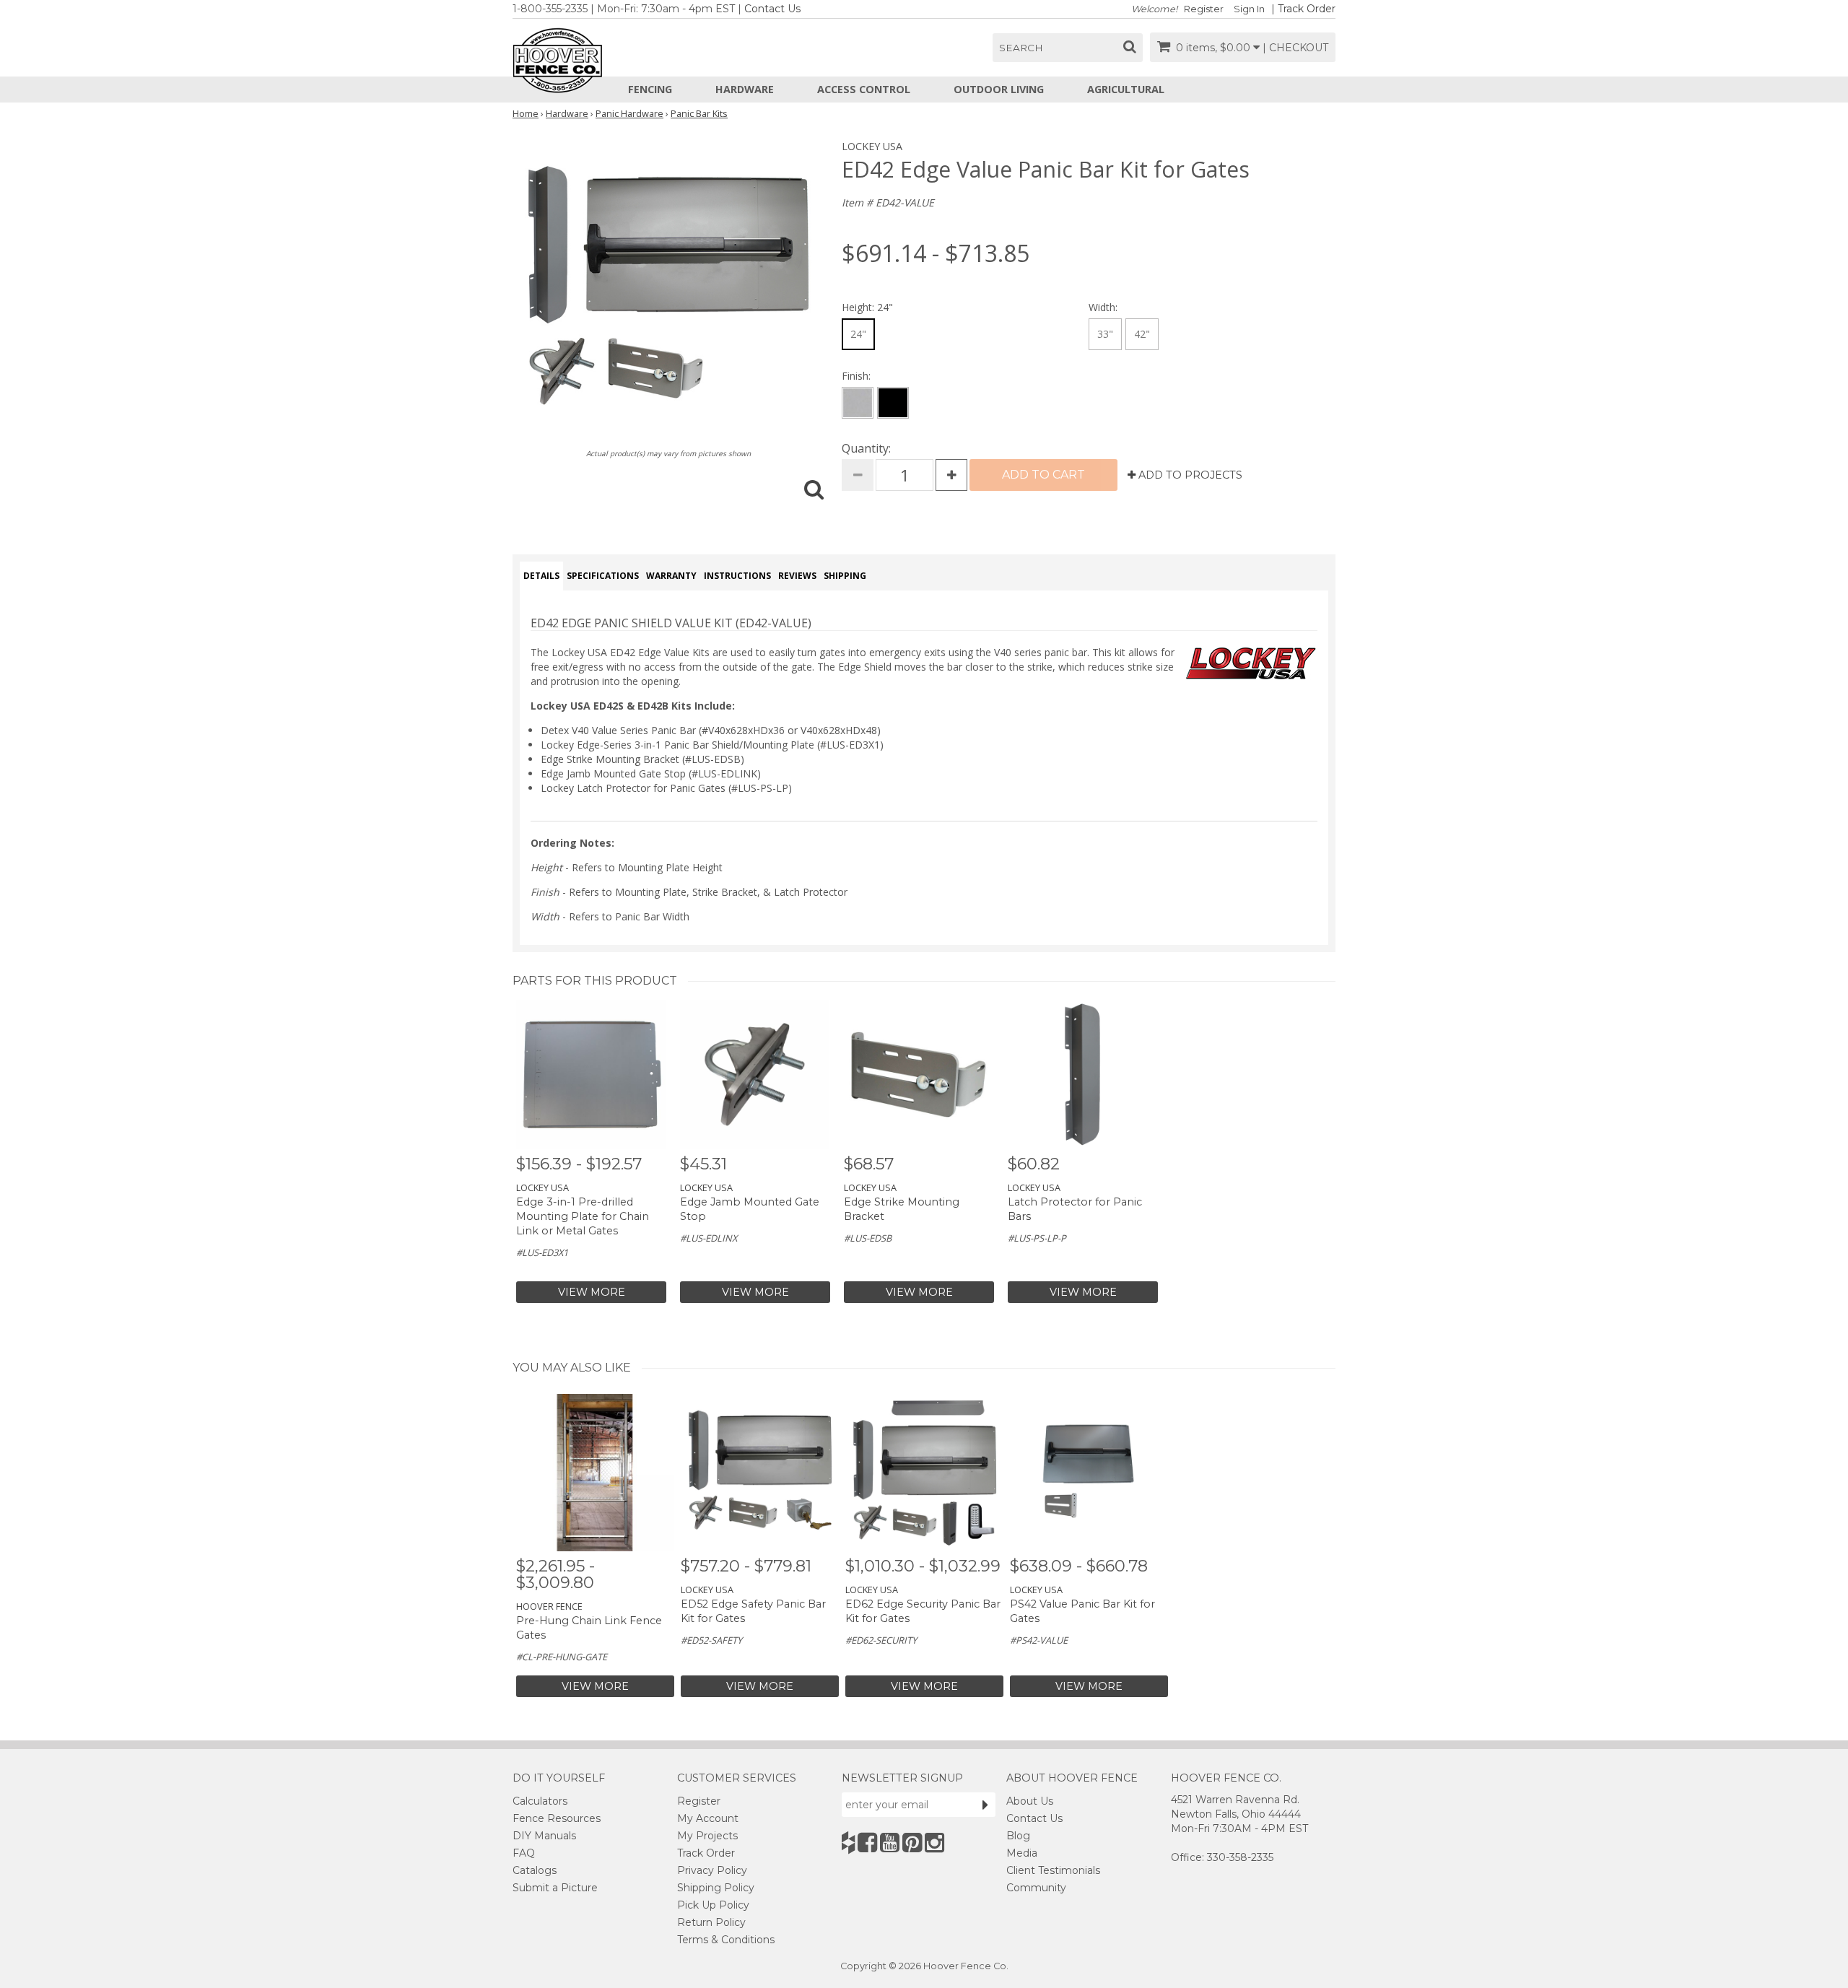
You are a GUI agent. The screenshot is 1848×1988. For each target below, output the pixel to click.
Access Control (864, 89)
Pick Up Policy (713, 1905)
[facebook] (867, 1843)
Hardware (745, 89)
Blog (1018, 1836)
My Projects (707, 1836)
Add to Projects (1189, 475)
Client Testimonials (1053, 1870)
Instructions (737, 576)
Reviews (797, 576)
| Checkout (1295, 48)
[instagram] (934, 1843)
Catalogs (535, 1870)
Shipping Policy (716, 1888)
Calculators (540, 1801)
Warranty (671, 576)
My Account (708, 1818)
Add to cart (1043, 475)
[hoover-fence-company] (848, 1843)
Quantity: (866, 448)
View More (592, 1292)
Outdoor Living (999, 89)
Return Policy (711, 1922)
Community (1036, 1888)
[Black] (893, 403)
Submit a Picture (555, 1888)
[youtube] (890, 1843)
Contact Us (772, 9)
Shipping (845, 576)
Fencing (650, 89)
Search (1021, 48)
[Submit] (985, 1805)
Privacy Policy (712, 1870)
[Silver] (858, 403)
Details (541, 576)
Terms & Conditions (726, 1940)
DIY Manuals (544, 1836)
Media (1022, 1853)
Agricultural (1126, 89)
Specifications (603, 576)
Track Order (1307, 9)
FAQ (524, 1853)
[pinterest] (912, 1843)
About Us (1030, 1801)
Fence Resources (557, 1818)
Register (1204, 9)
